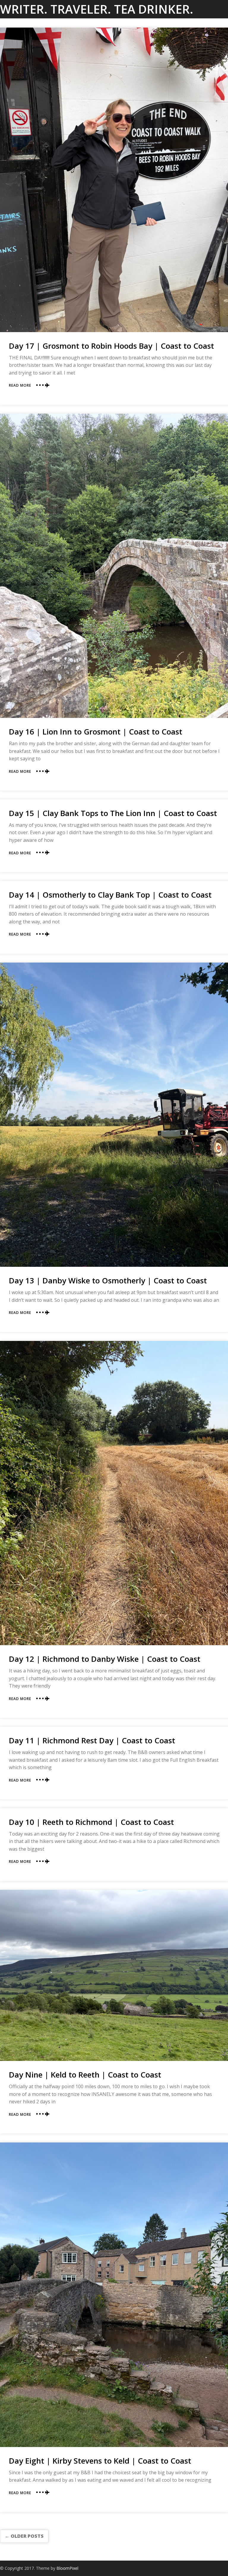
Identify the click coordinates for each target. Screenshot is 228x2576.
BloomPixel (67, 2568)
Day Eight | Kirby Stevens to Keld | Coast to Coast (100, 2461)
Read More (20, 385)
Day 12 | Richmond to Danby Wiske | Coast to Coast (105, 1659)
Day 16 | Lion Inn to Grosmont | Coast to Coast (96, 732)
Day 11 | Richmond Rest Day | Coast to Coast (92, 1740)
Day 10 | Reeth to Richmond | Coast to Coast (91, 1822)
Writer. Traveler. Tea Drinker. (97, 9)
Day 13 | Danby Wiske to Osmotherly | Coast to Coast (108, 1280)
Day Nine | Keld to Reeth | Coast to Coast (85, 2075)
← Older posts (24, 2536)
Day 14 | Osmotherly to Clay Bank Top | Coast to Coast (110, 895)
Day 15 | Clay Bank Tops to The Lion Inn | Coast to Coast (113, 813)
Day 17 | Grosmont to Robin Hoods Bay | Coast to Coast (111, 346)
